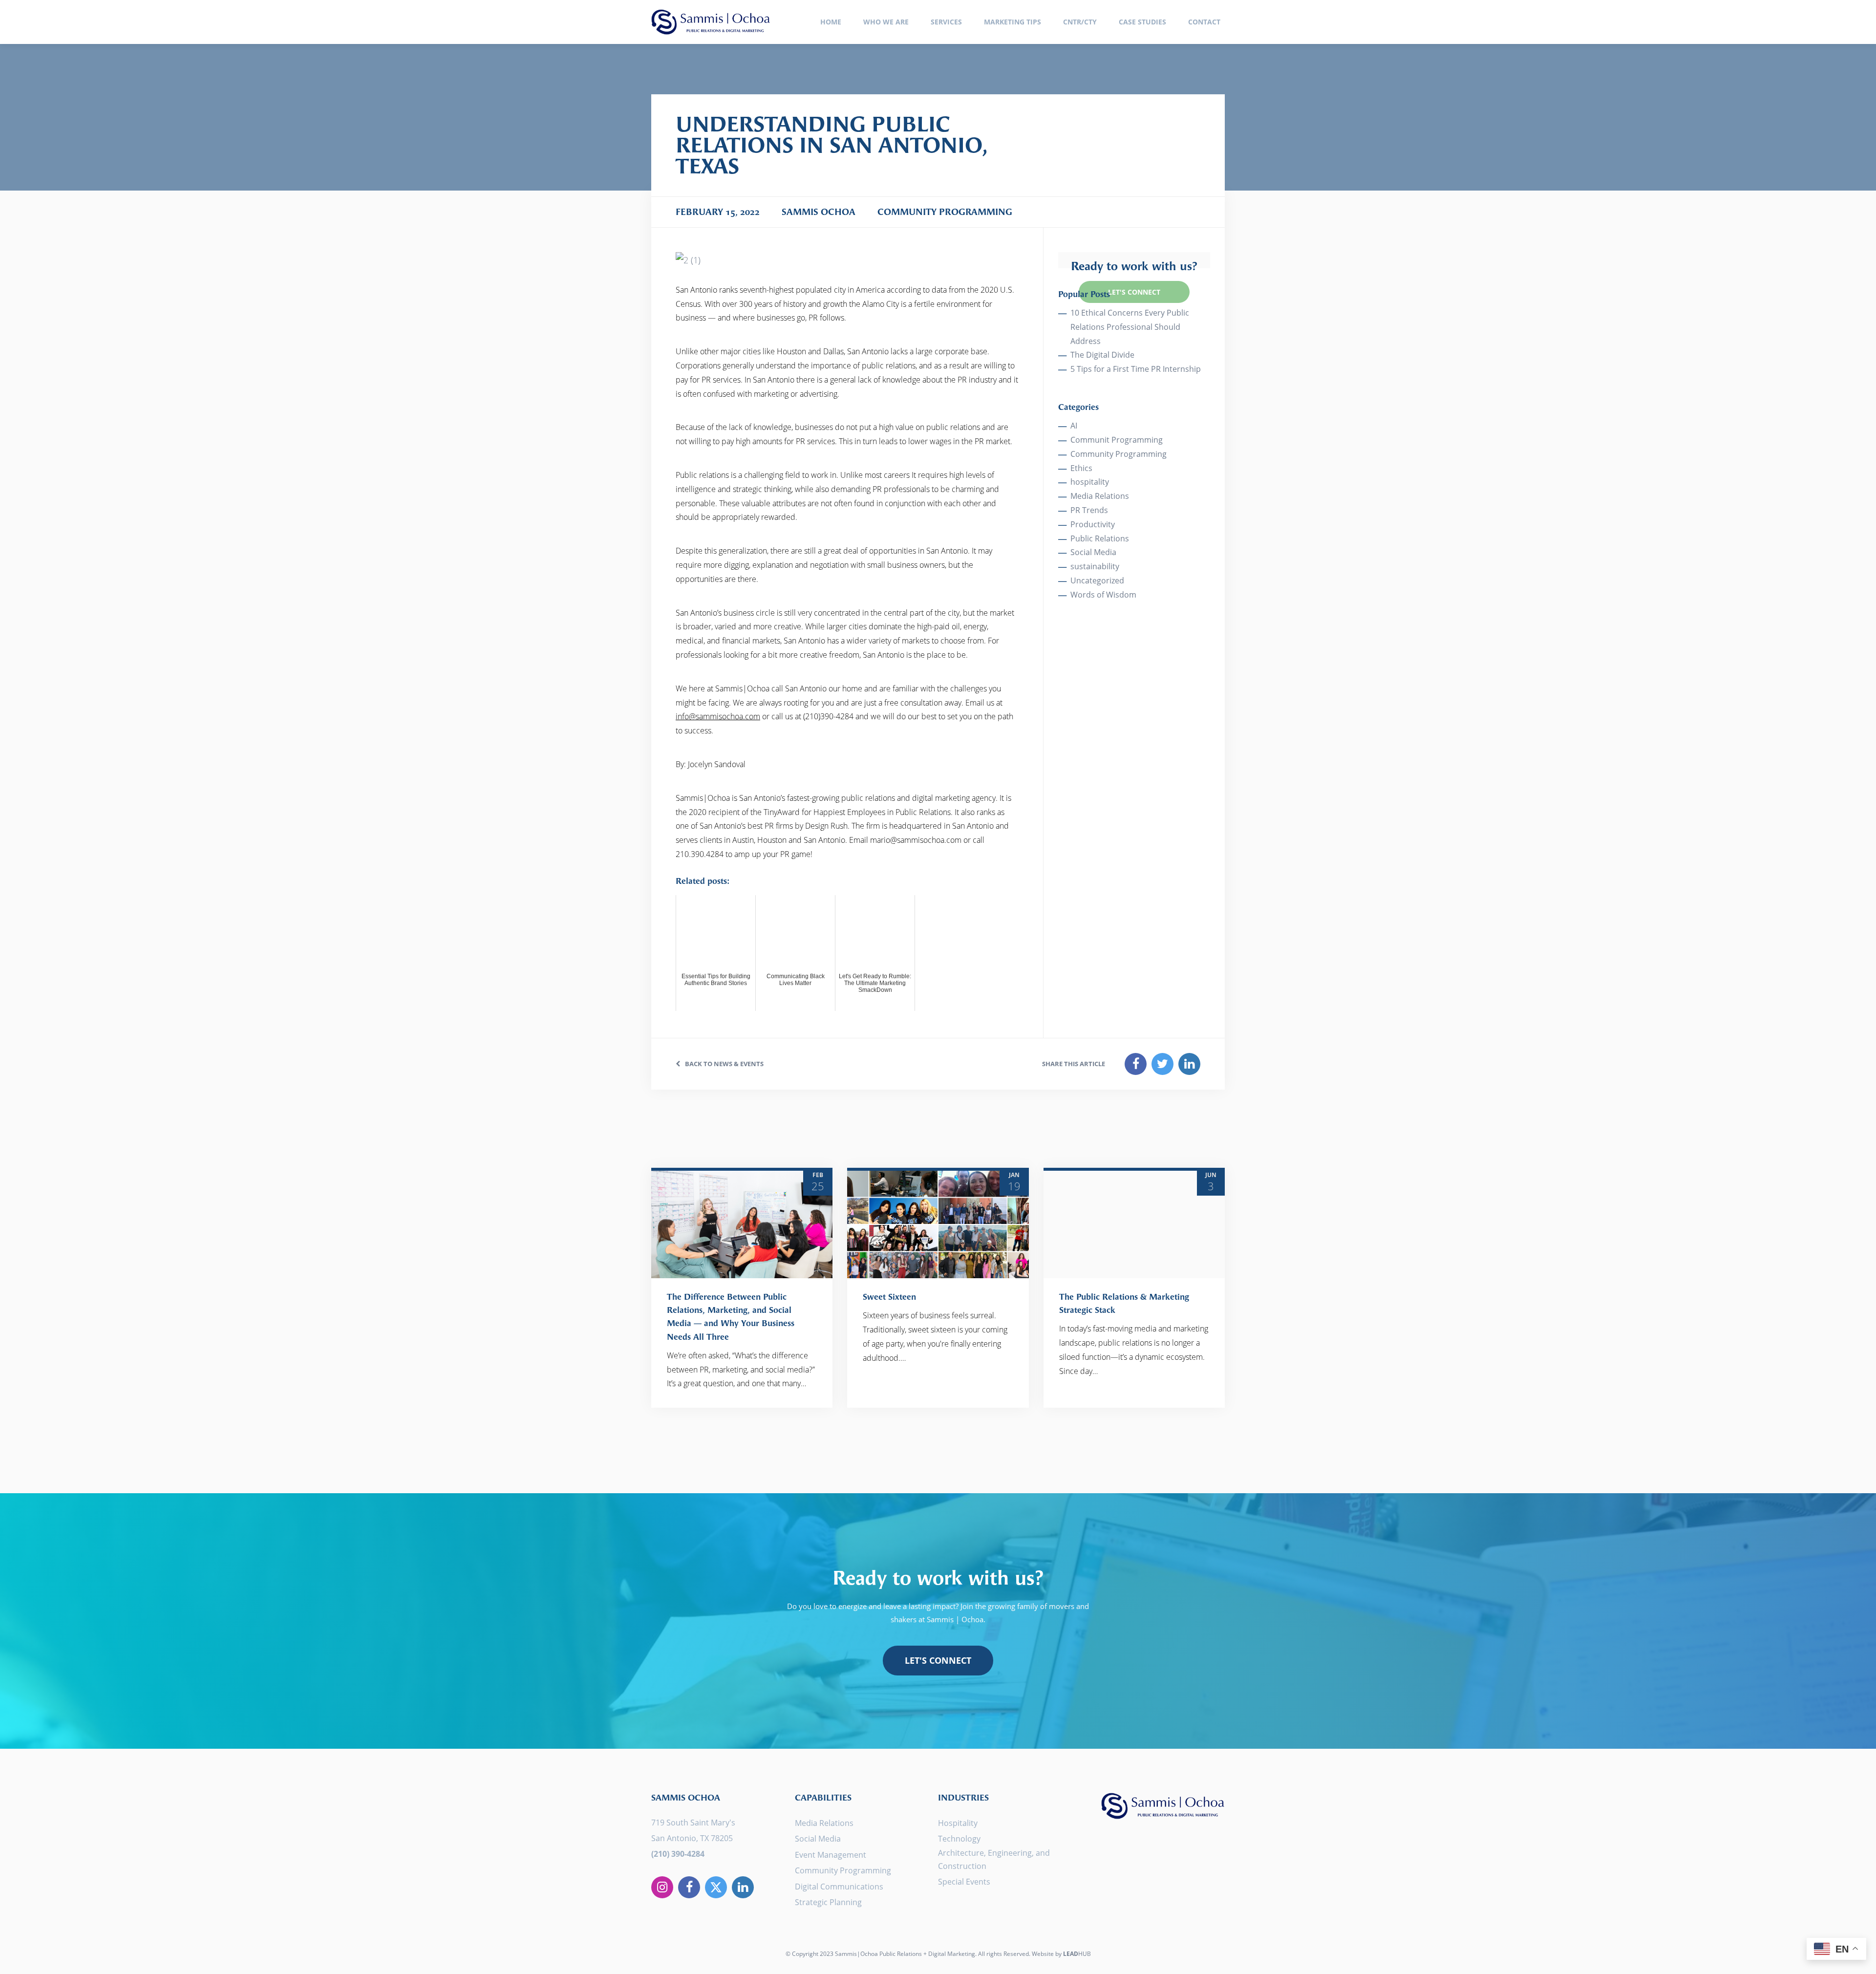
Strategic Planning (828, 1902)
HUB (1077, 1954)
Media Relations (1100, 496)
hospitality (1090, 482)
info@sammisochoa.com (718, 716)
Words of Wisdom (1103, 595)
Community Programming (1119, 454)
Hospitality (958, 1823)
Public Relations (1100, 538)
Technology (959, 1839)
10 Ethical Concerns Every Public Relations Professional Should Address (1130, 327)
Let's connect (938, 1660)
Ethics (1081, 468)
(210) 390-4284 (678, 1854)
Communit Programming (1117, 440)
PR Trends (1089, 510)
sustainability (1095, 566)
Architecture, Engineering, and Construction (994, 1859)
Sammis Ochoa (711, 22)
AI (1074, 426)
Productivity (1093, 524)
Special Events (964, 1882)
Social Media (1093, 552)
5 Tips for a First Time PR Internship (1136, 369)
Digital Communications (839, 1887)
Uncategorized (1097, 580)
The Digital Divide (1102, 355)
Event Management (831, 1855)
